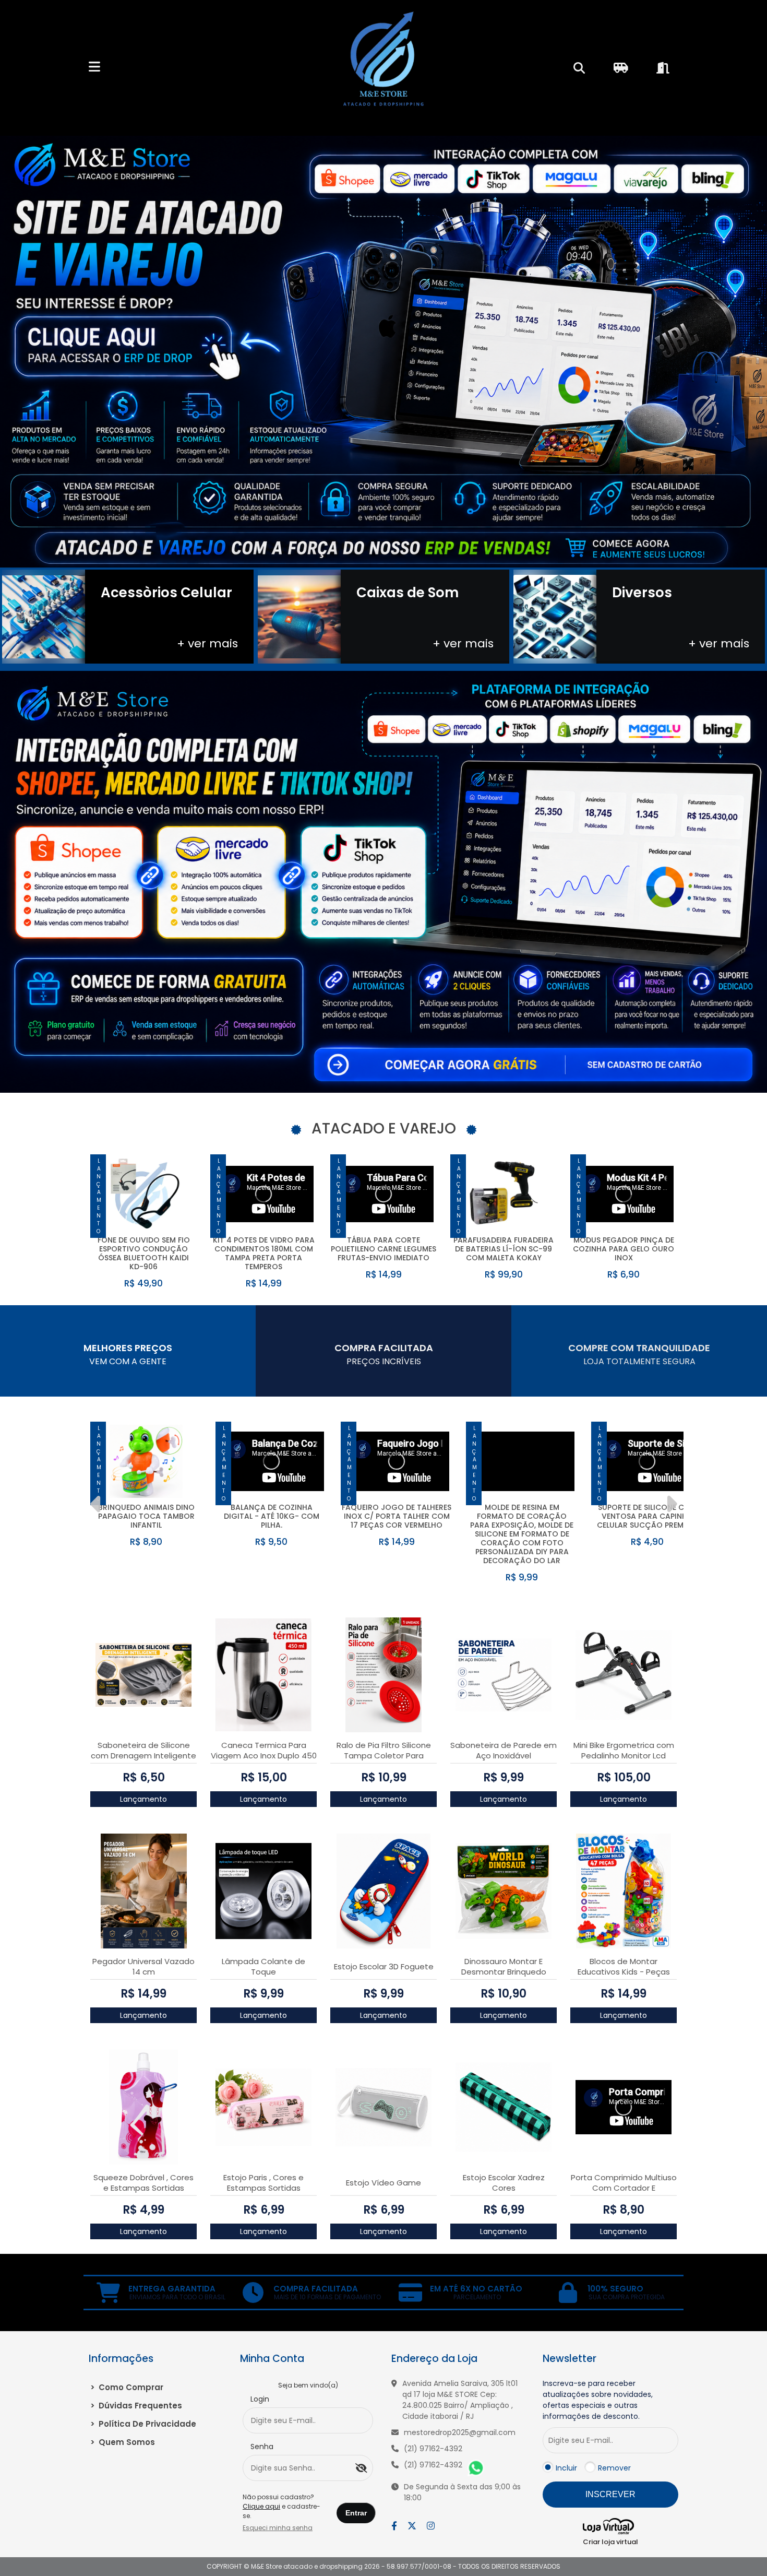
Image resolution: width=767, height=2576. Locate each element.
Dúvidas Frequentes (136, 2406)
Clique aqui (261, 2506)
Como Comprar (127, 2387)
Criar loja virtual (610, 2542)
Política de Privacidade (143, 2424)
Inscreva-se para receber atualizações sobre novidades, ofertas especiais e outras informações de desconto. (598, 2400)
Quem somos (123, 2442)
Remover (614, 2468)
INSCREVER (610, 2494)
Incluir (566, 2468)
